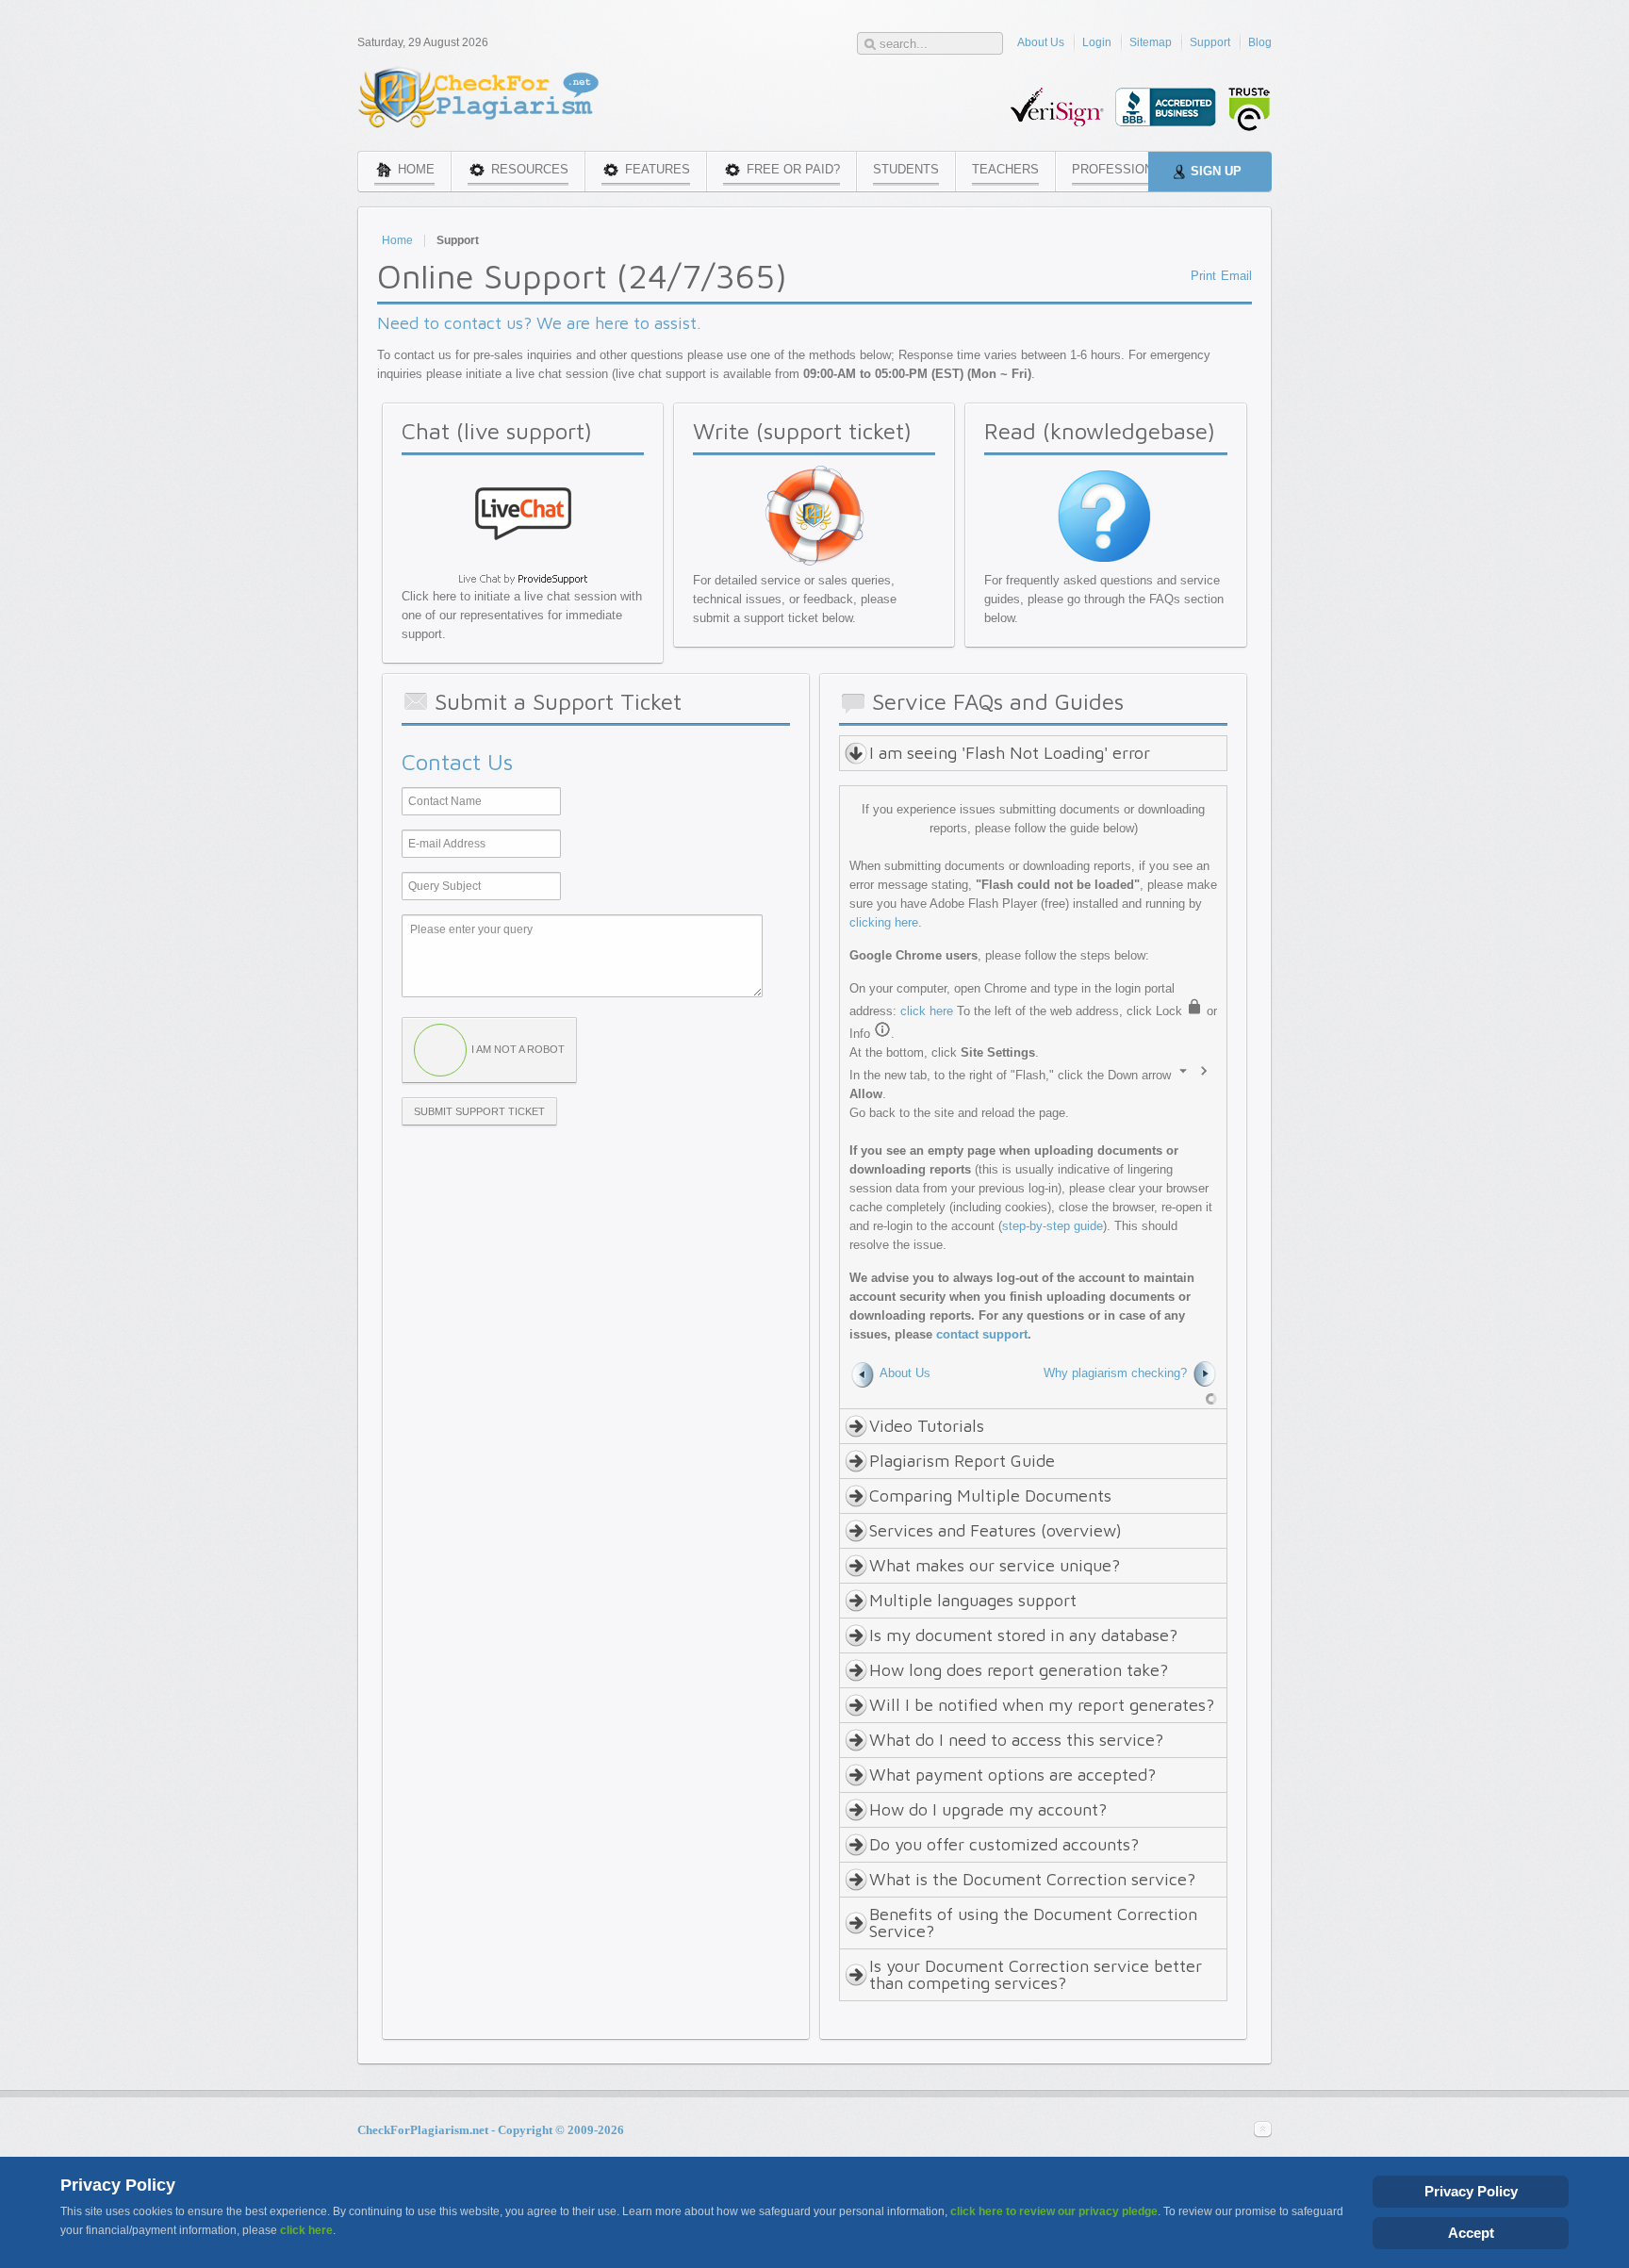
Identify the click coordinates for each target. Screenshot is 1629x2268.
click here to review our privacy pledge (1054, 2211)
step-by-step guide (1053, 1226)
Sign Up (1216, 171)
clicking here (884, 922)
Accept (1471, 2233)
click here (927, 1011)
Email (1236, 276)
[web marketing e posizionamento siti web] (1211, 1398)
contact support (982, 1334)
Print (1203, 276)
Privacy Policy (1471, 2191)
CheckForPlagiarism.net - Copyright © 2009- (491, 2130)
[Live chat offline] (523, 561)
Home (397, 240)
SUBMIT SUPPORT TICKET (479, 1111)
